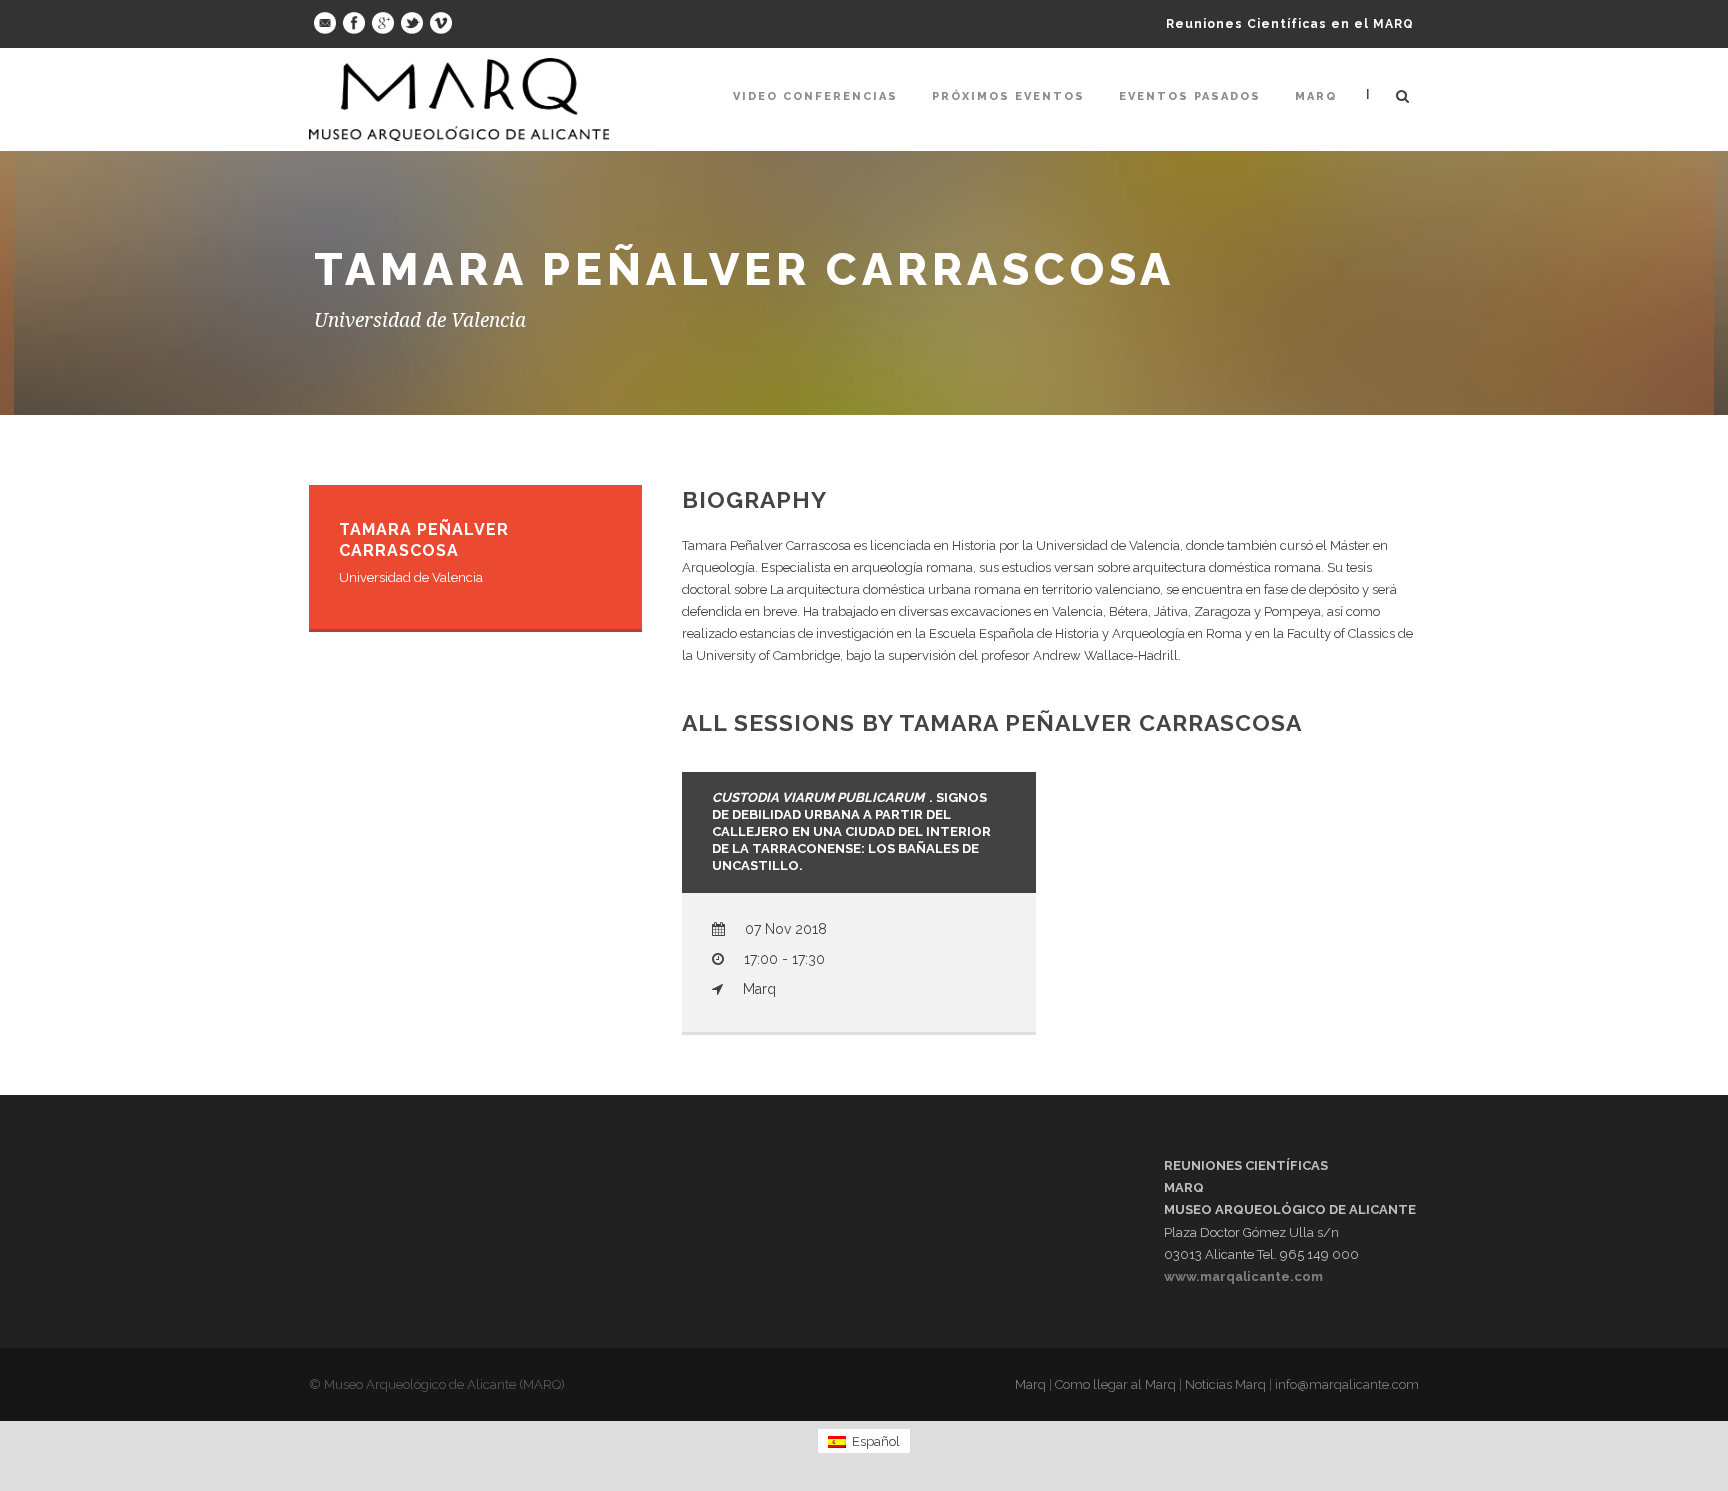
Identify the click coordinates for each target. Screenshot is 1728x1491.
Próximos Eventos (1008, 96)
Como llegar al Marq (1115, 1384)
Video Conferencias (815, 96)
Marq (1316, 96)
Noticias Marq (1225, 1384)
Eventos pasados (1190, 96)
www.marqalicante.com (1243, 1276)
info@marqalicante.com (1347, 1384)
